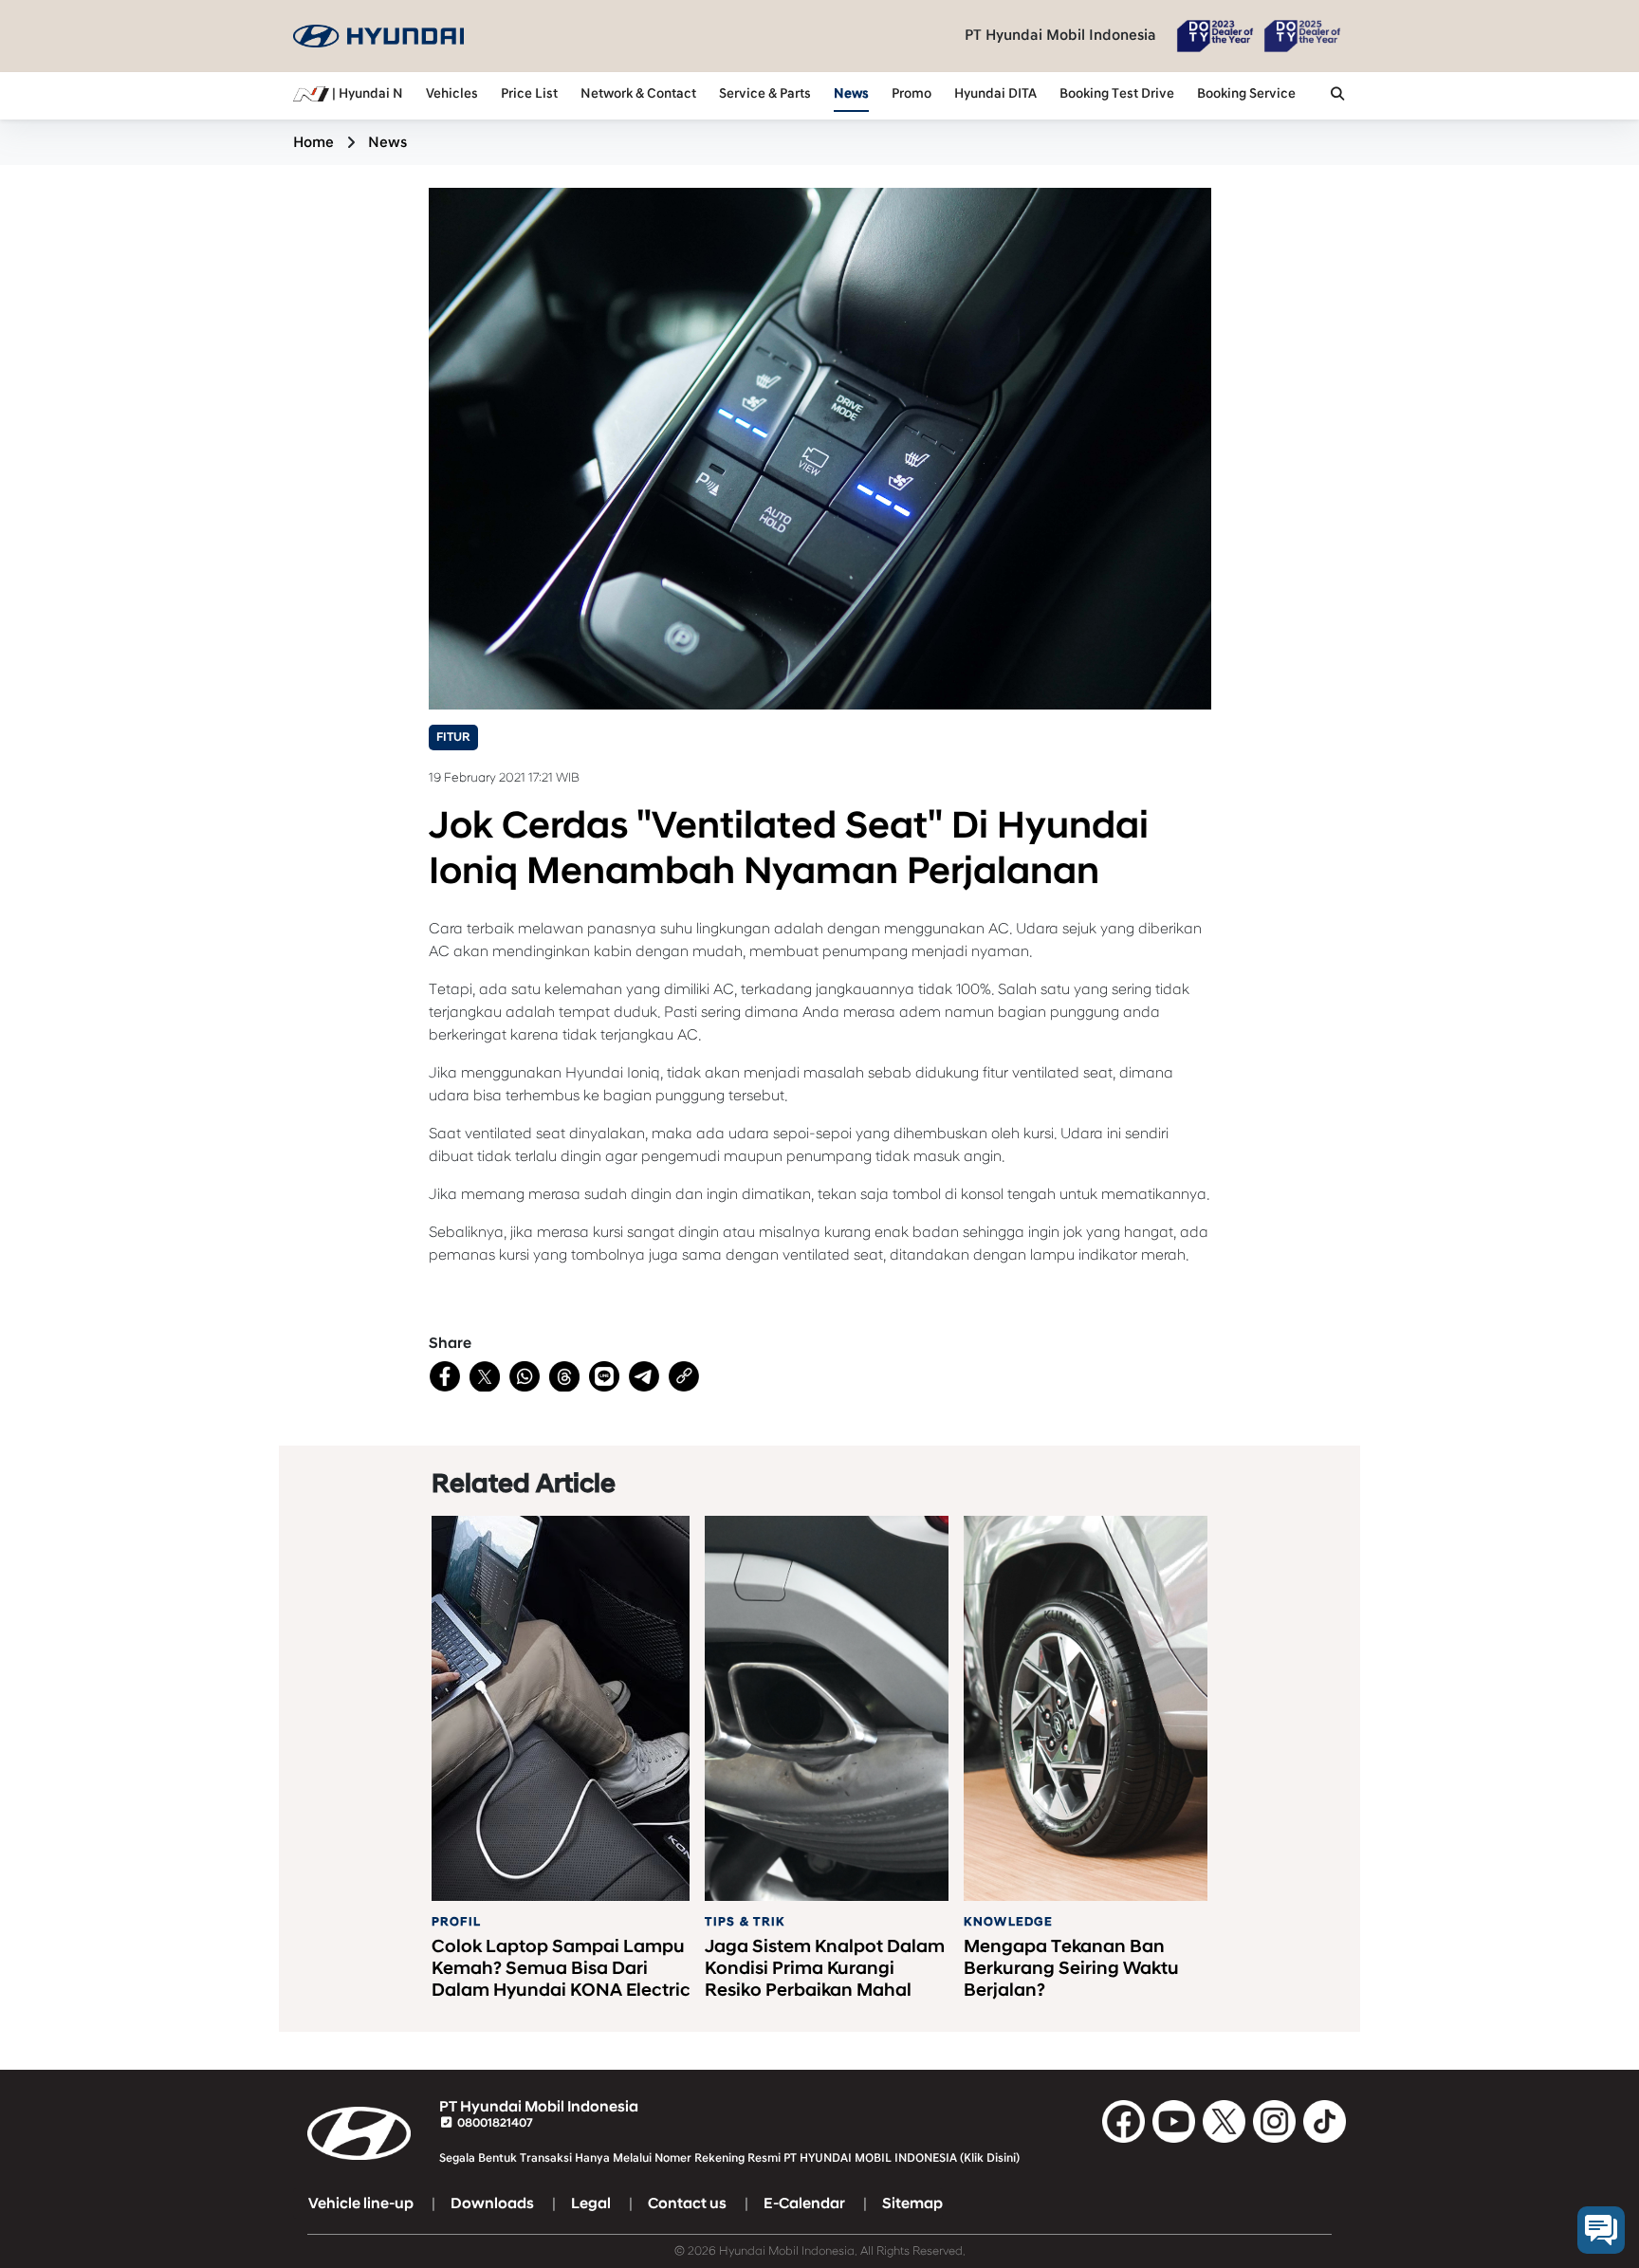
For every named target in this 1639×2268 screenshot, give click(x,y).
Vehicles (452, 94)
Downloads (492, 2203)
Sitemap (912, 2203)
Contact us (687, 2203)
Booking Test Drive (1117, 94)
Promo (912, 94)
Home (313, 142)
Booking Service (1246, 94)
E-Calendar (804, 2203)
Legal (591, 2203)
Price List (529, 94)
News (851, 94)
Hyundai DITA (995, 94)
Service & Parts (765, 94)
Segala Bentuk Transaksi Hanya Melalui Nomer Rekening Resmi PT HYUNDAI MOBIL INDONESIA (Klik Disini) (729, 2158)
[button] (1337, 96)
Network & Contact (638, 94)
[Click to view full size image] (820, 448)
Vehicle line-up (361, 2203)
